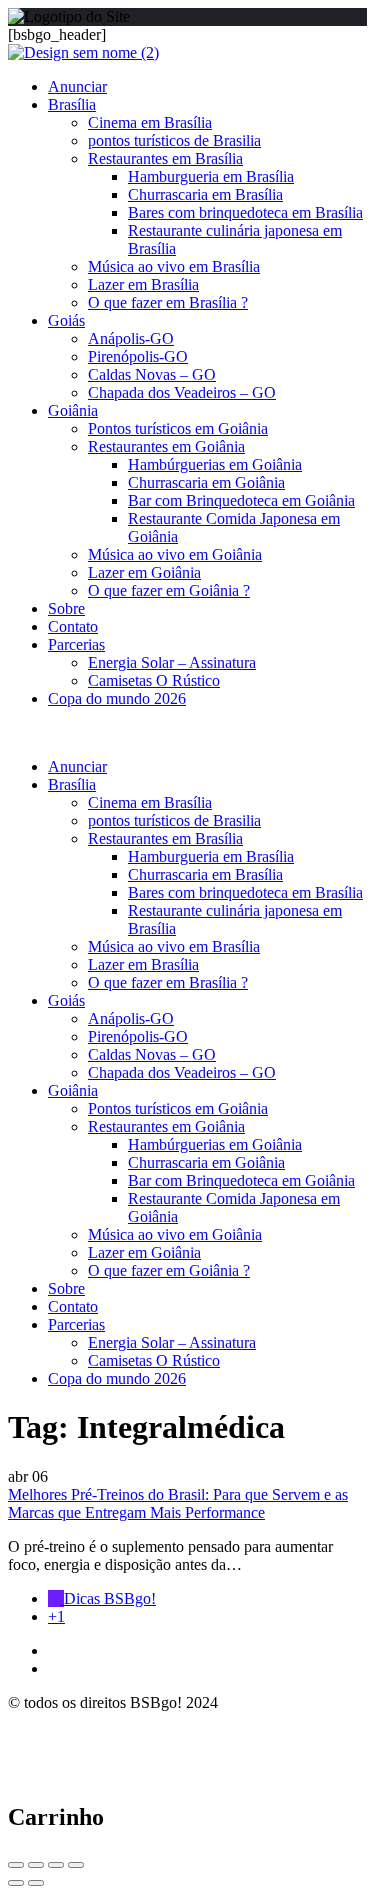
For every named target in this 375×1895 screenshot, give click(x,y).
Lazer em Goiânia (144, 572)
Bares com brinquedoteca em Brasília (245, 212)
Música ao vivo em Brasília (174, 266)
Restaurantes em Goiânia (166, 446)
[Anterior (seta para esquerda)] (16, 1883)
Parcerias (76, 644)
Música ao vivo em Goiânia (175, 554)
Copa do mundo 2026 (117, 698)
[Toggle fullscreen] (56, 1865)
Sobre (66, 608)
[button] (187, 733)
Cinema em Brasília (150, 122)
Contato (73, 626)
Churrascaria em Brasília (205, 194)
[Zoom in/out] (76, 1865)
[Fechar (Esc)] (16, 1865)
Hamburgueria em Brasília (211, 176)
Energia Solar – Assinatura (172, 662)
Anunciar (77, 86)
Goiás (66, 320)
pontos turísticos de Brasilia (174, 140)
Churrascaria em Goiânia (206, 482)
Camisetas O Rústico (154, 680)
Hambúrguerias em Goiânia (215, 464)
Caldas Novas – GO (152, 374)
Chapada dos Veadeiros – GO (182, 392)
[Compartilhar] (36, 1865)
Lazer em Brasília (143, 284)
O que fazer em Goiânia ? (169, 590)
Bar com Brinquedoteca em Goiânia (241, 500)
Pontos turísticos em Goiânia (178, 428)
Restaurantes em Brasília (165, 158)
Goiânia (73, 410)
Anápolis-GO (131, 338)
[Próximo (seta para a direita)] (36, 1883)
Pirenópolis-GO (138, 356)
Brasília (72, 104)
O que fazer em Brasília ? (168, 302)
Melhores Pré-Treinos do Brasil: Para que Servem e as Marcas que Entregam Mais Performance (178, 1503)
